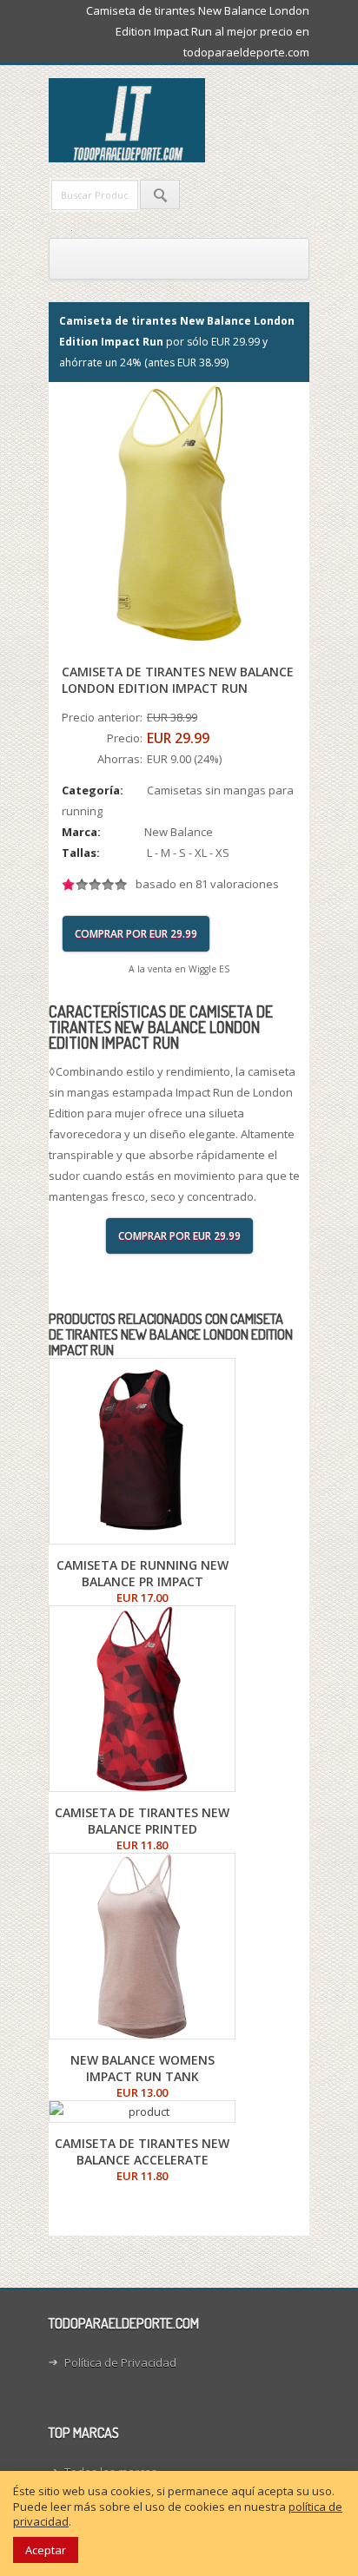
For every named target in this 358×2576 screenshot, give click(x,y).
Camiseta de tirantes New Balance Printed (142, 1821)
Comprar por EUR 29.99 (136, 934)
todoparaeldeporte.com (201, 120)
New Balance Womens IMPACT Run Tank (143, 2068)
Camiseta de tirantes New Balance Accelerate (142, 2151)
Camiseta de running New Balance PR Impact (143, 1573)
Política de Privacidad (120, 2362)
